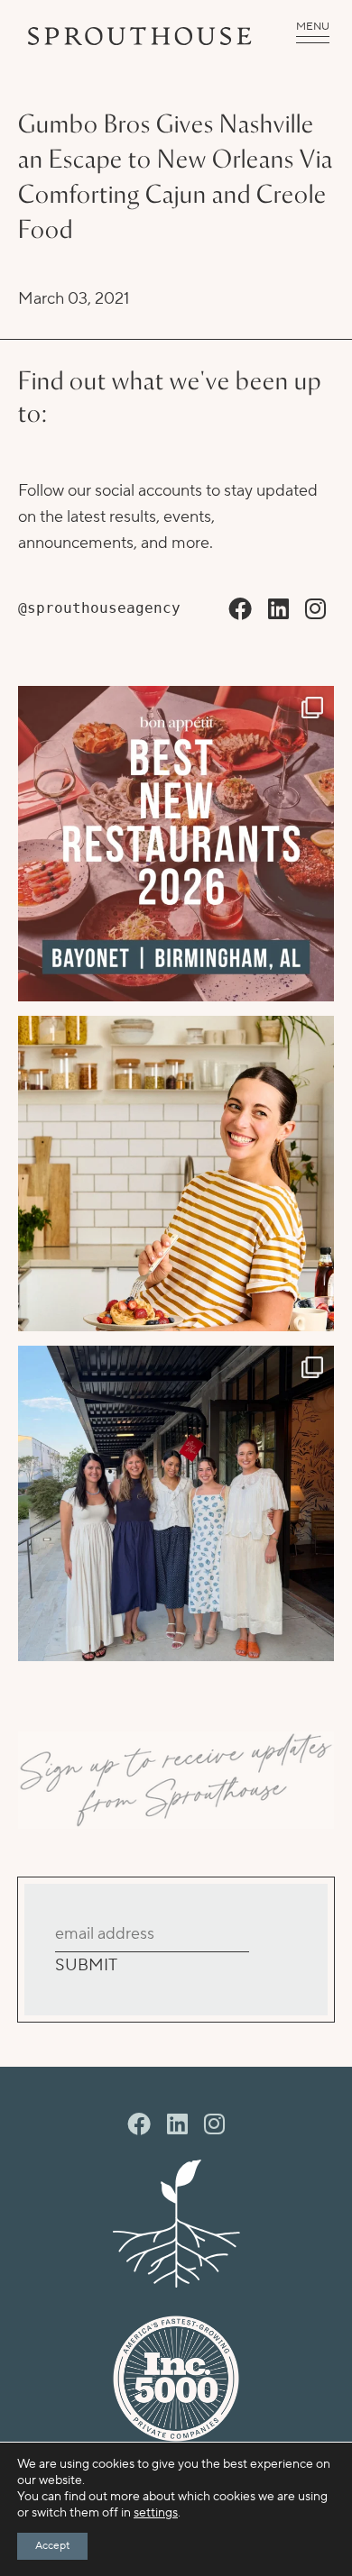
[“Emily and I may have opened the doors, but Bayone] (176, 844)
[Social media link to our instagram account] (315, 610)
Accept (52, 2546)
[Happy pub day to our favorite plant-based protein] (176, 1174)
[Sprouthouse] (140, 36)
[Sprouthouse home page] (176, 2224)
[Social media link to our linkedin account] (278, 610)
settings (156, 2513)
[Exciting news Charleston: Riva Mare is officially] (176, 1503)
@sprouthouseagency (99, 608)
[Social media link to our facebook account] (240, 610)
